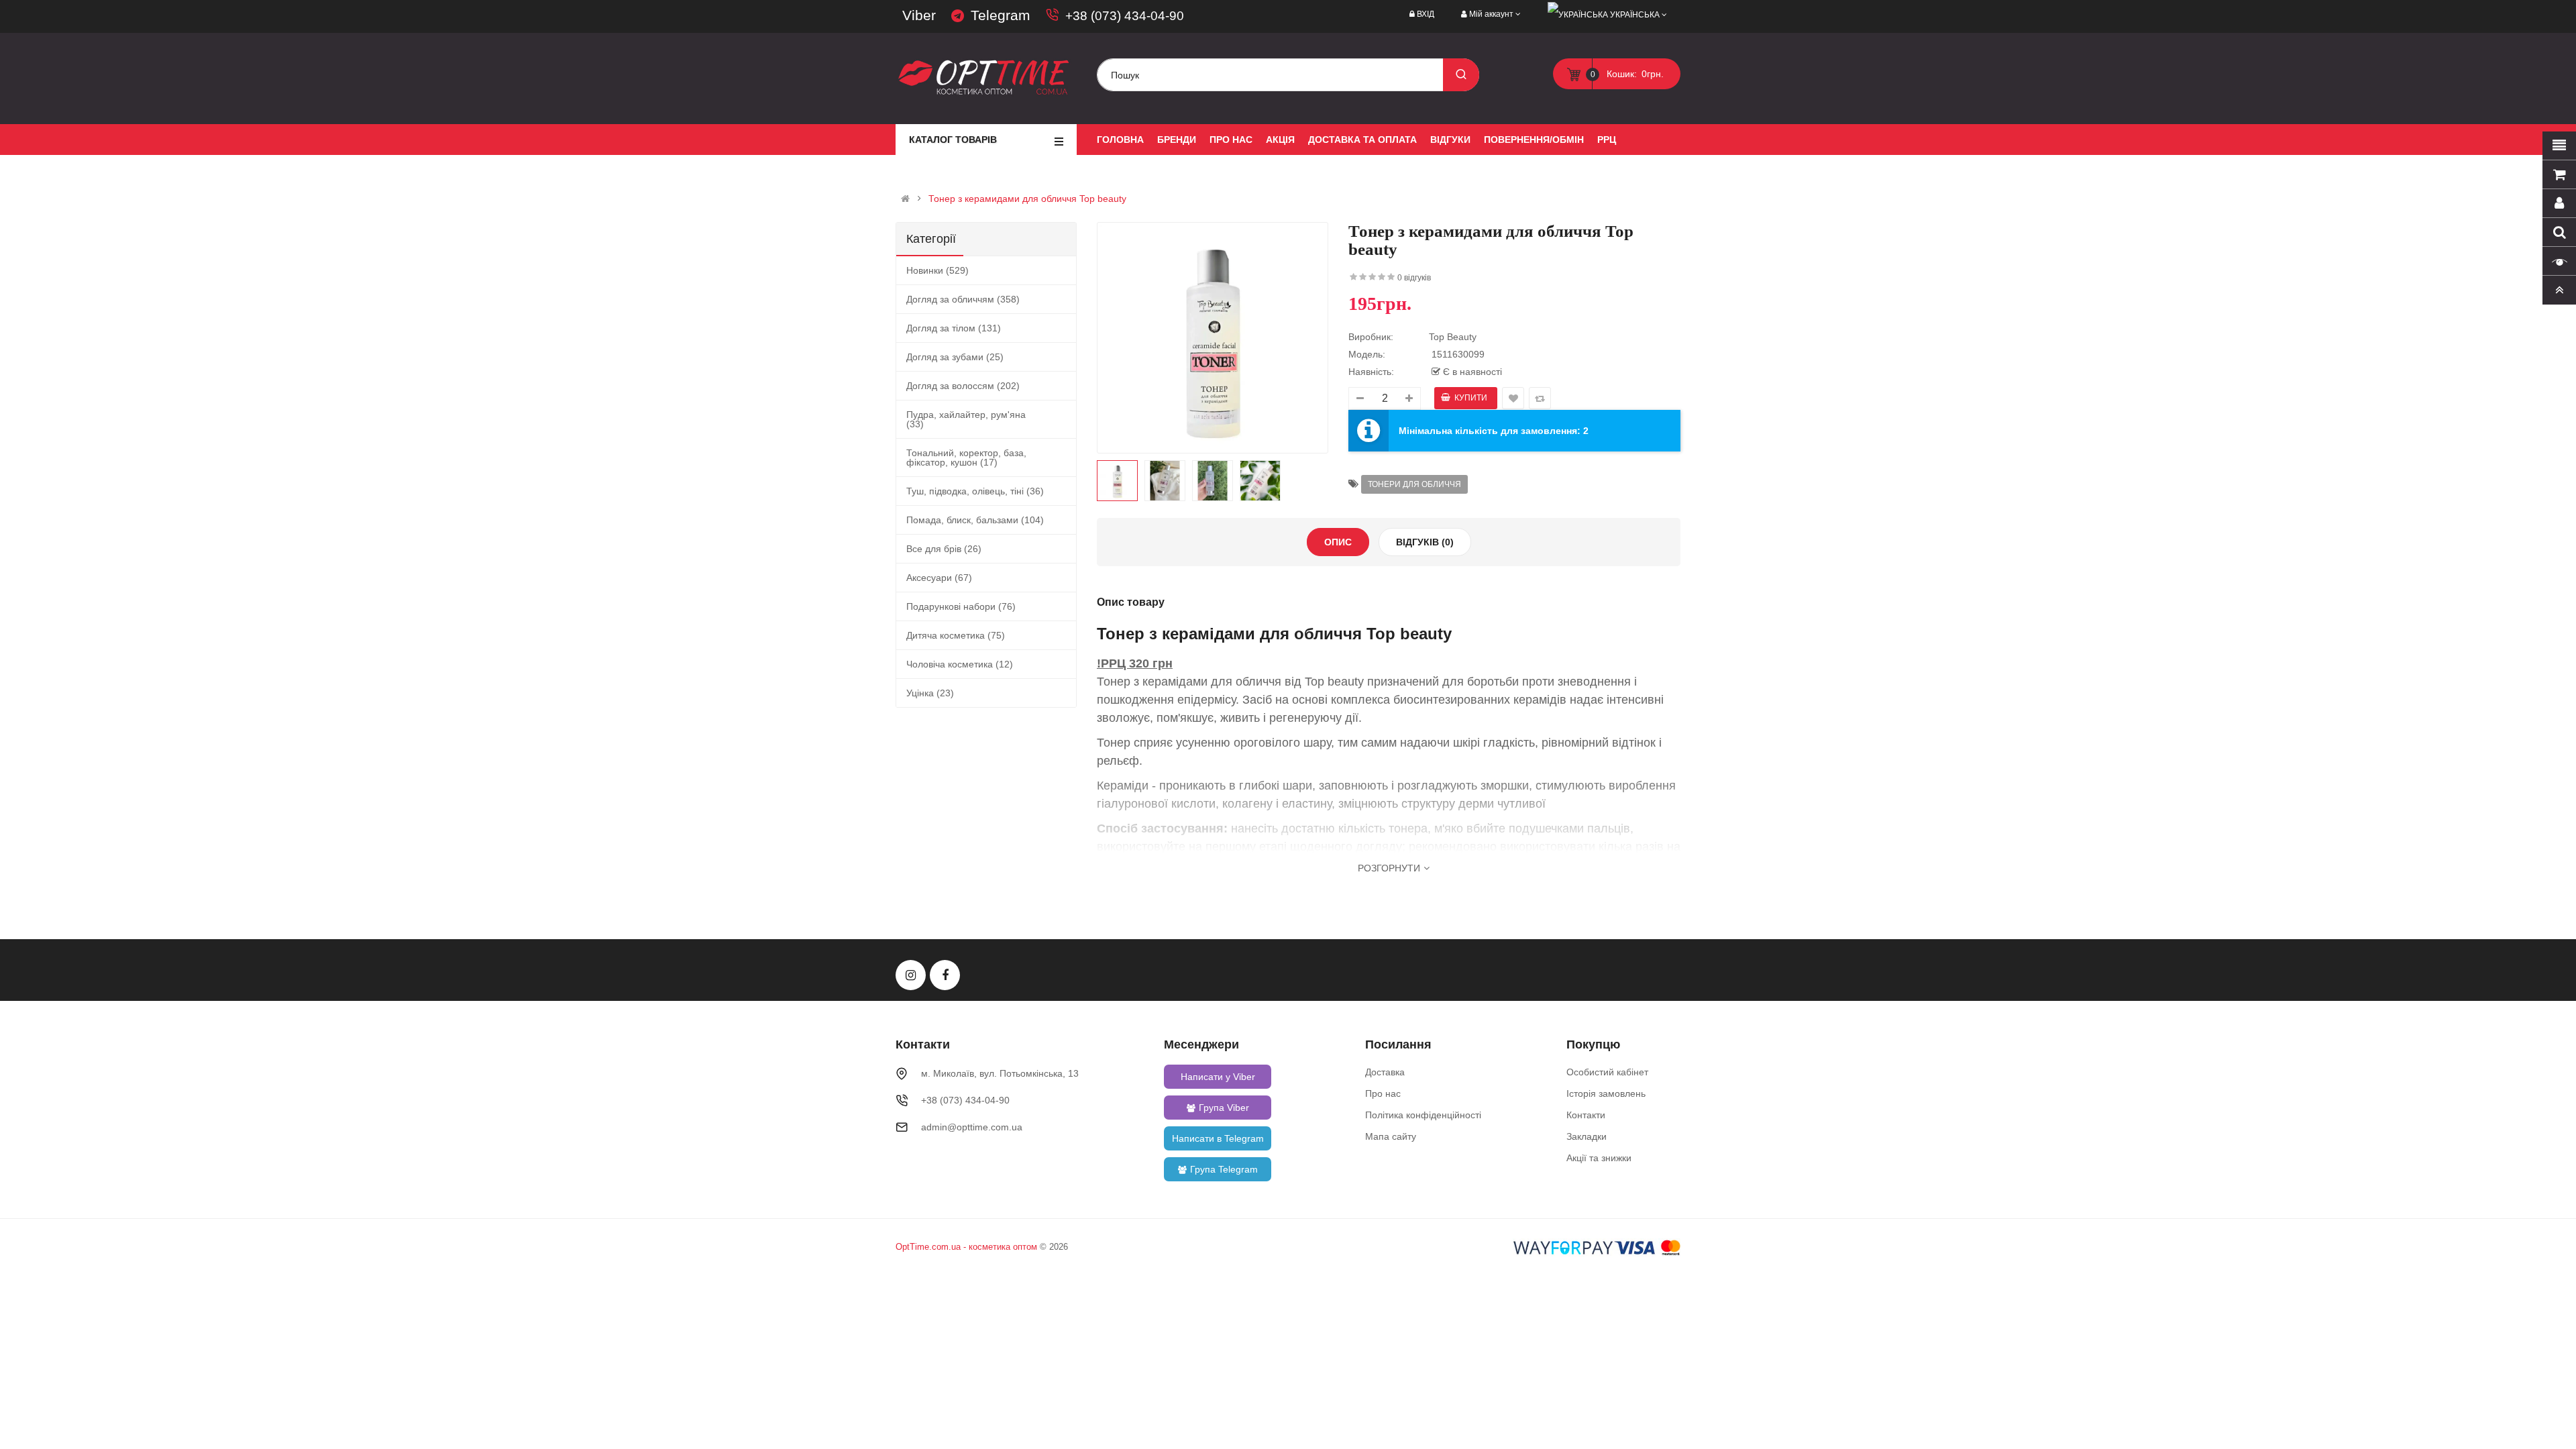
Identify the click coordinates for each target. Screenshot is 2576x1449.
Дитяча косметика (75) (956, 635)
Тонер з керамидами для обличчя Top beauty (1027, 199)
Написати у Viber (1218, 1077)
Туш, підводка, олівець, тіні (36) (975, 491)
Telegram (1001, 15)
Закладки (1587, 1136)
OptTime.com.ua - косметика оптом (966, 1247)
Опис (1338, 542)
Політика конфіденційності (1423, 1115)
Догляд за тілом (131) (954, 328)
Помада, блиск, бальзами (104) (975, 520)
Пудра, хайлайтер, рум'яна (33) (966, 419)
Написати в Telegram (1218, 1138)
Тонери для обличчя (1414, 484)
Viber (919, 15)
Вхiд (1426, 14)
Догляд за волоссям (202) (963, 386)
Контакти (1586, 1115)
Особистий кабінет (1607, 1072)
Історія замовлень (1606, 1093)
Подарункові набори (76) (961, 606)
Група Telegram (1224, 1169)
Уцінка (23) (930, 693)
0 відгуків (1414, 278)
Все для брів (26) (944, 549)
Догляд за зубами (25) (955, 357)
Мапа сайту (1391, 1136)
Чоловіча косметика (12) (960, 664)
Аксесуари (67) (939, 578)
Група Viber (1224, 1108)
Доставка (1385, 1072)
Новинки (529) (937, 270)
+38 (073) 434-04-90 (1125, 16)
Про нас (1383, 1093)
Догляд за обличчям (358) (963, 299)
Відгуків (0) (1425, 542)
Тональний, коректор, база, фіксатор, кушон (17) (966, 458)
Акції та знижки (1599, 1158)
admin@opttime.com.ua (972, 1127)
